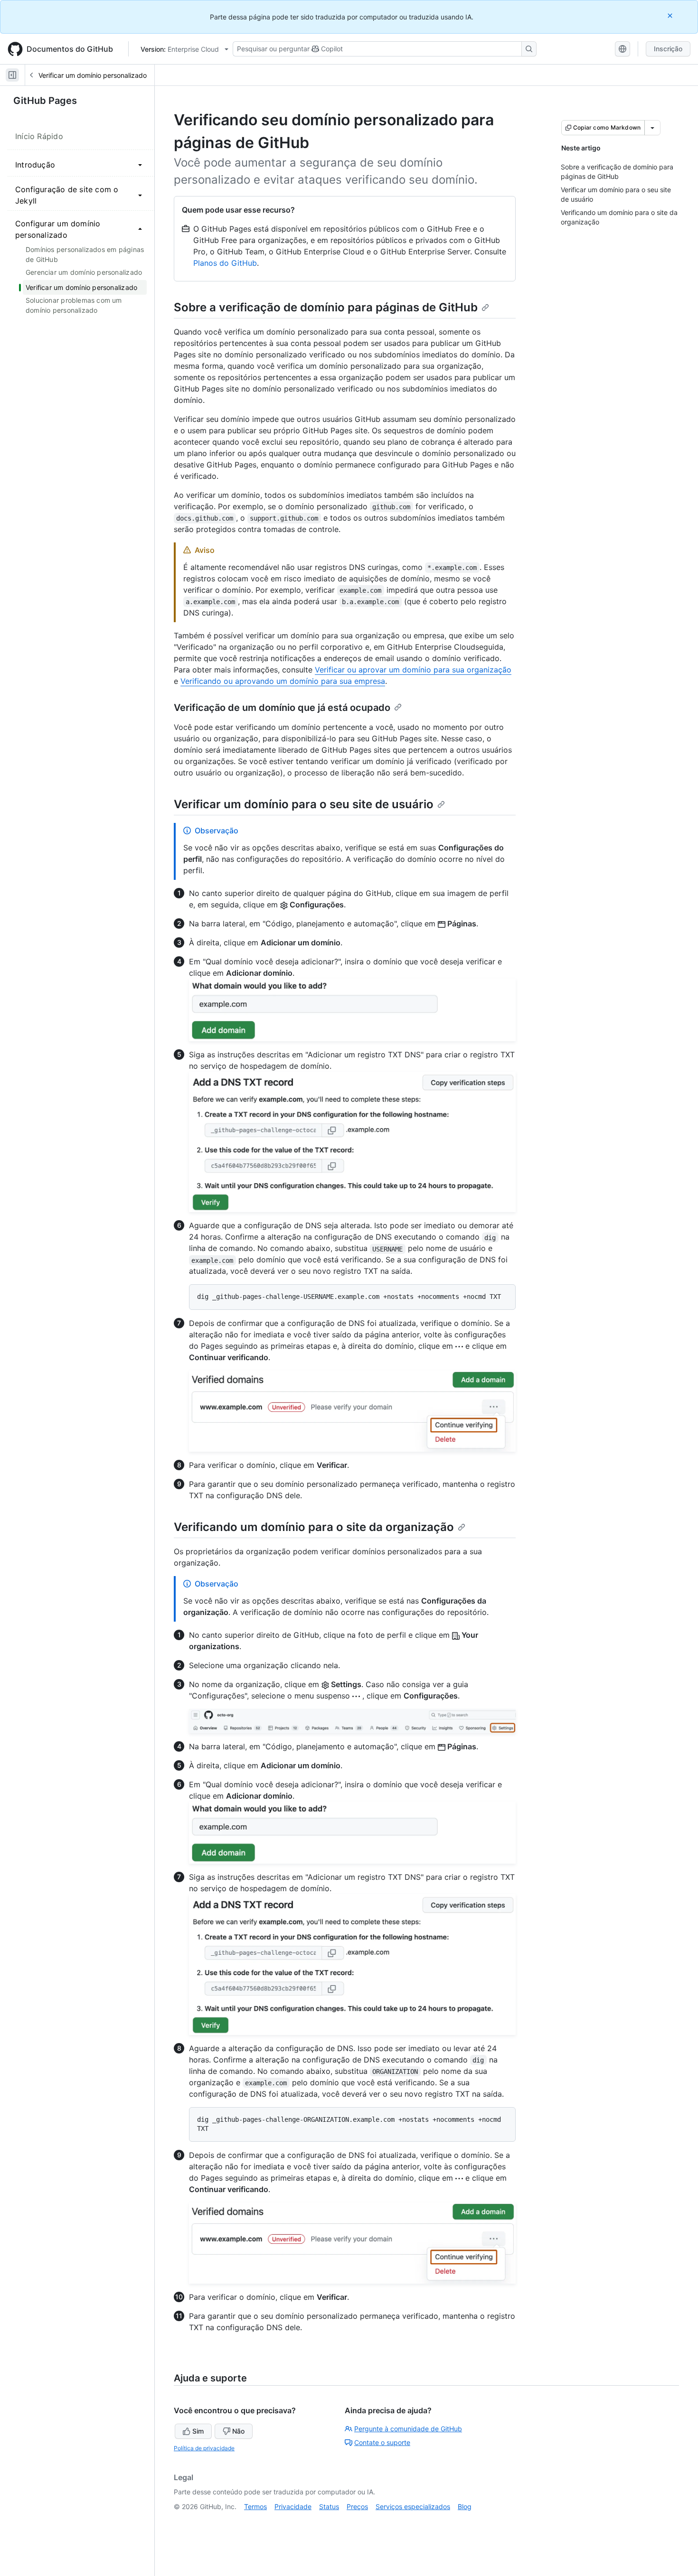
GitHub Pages (45, 101)
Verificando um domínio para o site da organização (314, 1527)
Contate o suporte (382, 2442)
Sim (198, 2431)
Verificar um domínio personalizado (93, 75)
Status (329, 2506)
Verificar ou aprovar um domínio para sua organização (413, 670)
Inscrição (668, 49)
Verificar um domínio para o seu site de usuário (304, 804)
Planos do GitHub (225, 263)
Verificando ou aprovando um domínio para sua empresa (283, 681)
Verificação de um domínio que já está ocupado (282, 708)
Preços (357, 2506)
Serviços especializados (413, 2506)
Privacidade (293, 2506)
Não (238, 2431)
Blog (465, 2506)
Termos (255, 2506)
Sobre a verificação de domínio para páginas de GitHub (326, 307)
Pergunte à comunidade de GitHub (408, 2429)
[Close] (671, 15)
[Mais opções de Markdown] (652, 128)
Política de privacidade (204, 2448)
